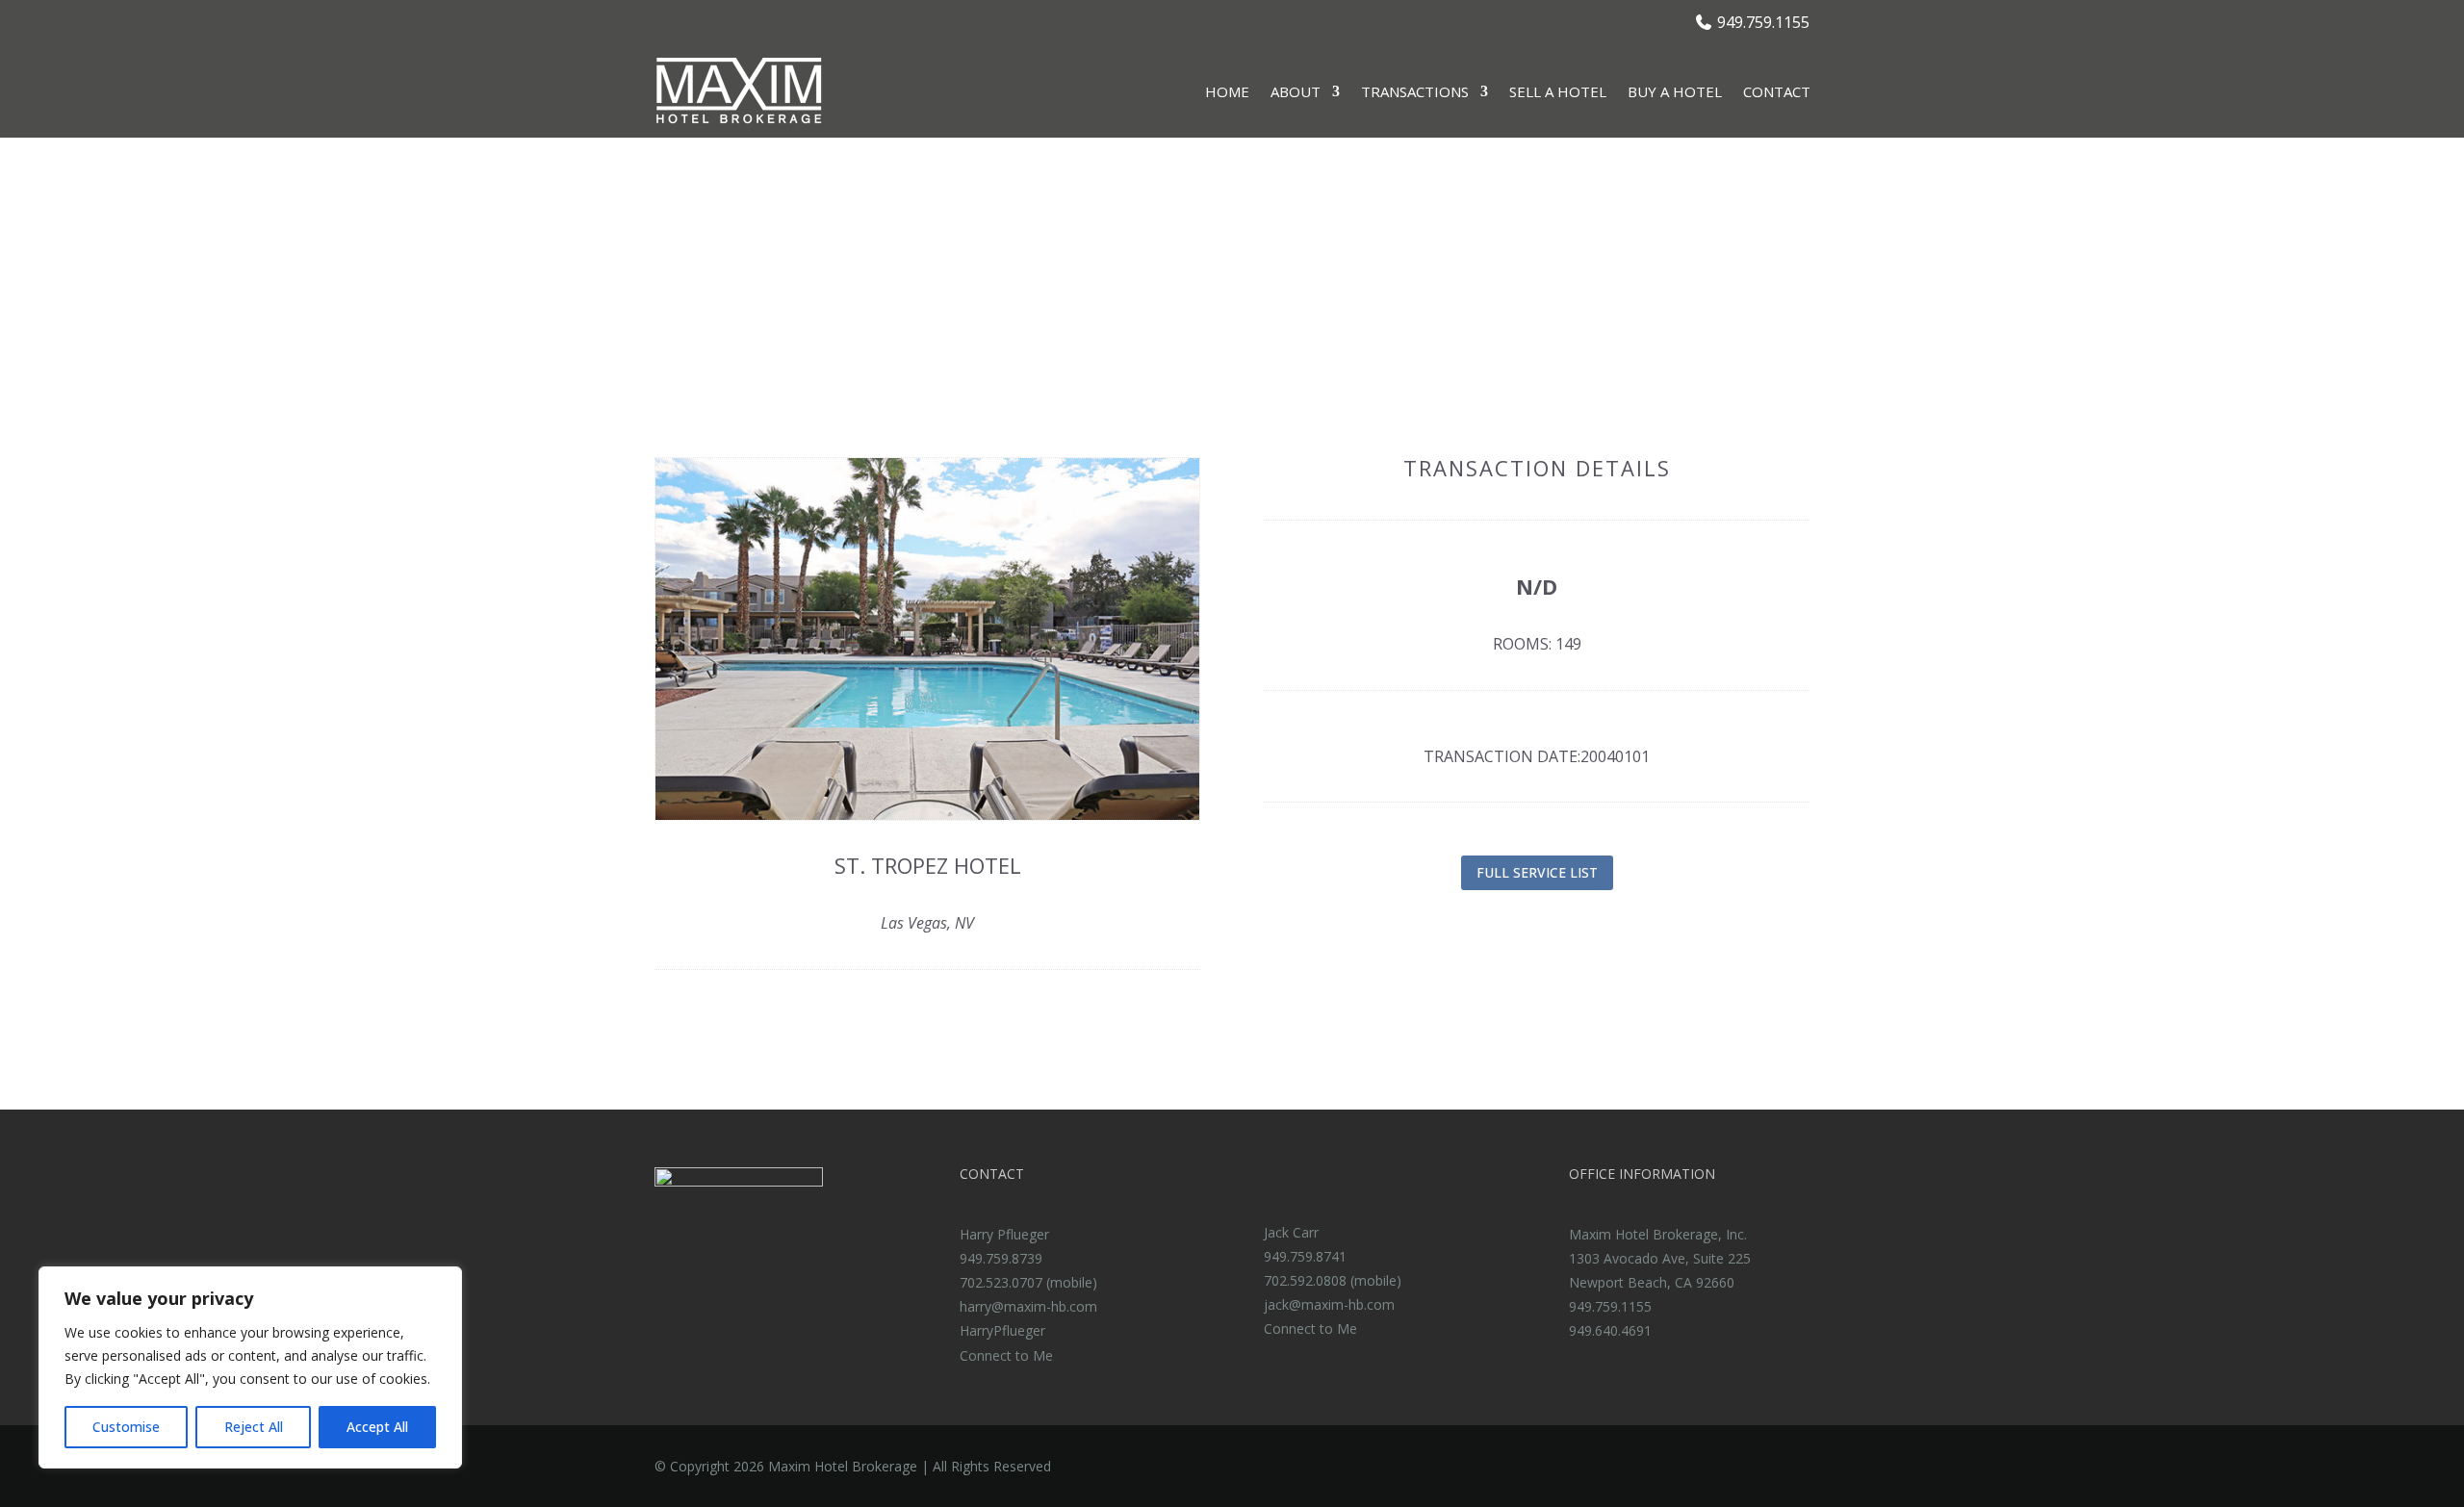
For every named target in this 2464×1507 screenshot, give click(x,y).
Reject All (254, 1427)
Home (1227, 91)
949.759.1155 (1763, 22)
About (1296, 91)
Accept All (377, 1427)
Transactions (1415, 91)
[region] (250, 1367)
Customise (126, 1427)
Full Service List (1537, 872)
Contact (1777, 91)
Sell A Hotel (1558, 91)
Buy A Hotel (1675, 91)
